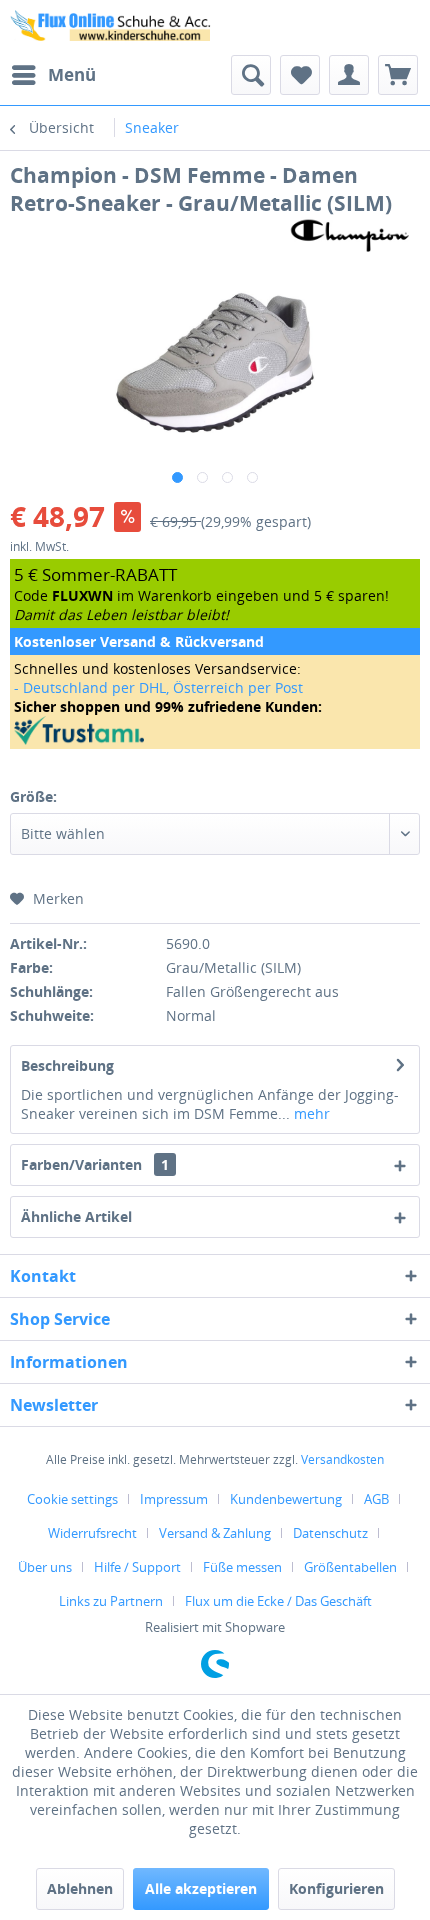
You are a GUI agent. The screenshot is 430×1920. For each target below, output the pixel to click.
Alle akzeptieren (201, 1888)
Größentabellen (350, 1567)
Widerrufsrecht (92, 1533)
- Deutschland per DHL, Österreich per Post (158, 687)
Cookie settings (72, 1499)
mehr (310, 1113)
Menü (72, 74)
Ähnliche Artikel (76, 1216)
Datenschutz (330, 1533)
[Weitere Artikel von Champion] (350, 234)
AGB (376, 1499)
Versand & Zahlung (215, 1533)
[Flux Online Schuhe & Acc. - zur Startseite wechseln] (112, 27)
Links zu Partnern (111, 1601)
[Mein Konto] (349, 75)
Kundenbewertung (286, 1499)
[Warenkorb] (398, 75)
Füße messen (242, 1567)
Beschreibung (67, 1065)
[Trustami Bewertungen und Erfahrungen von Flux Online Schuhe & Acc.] (215, 730)
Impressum (174, 1499)
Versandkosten (342, 1459)
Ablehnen (80, 1888)
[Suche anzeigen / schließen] (251, 75)
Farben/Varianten (95, 1164)
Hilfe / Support (137, 1567)
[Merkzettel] (300, 75)
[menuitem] (53, 75)
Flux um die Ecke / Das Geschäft (278, 1601)
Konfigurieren (336, 1888)
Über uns (45, 1567)
